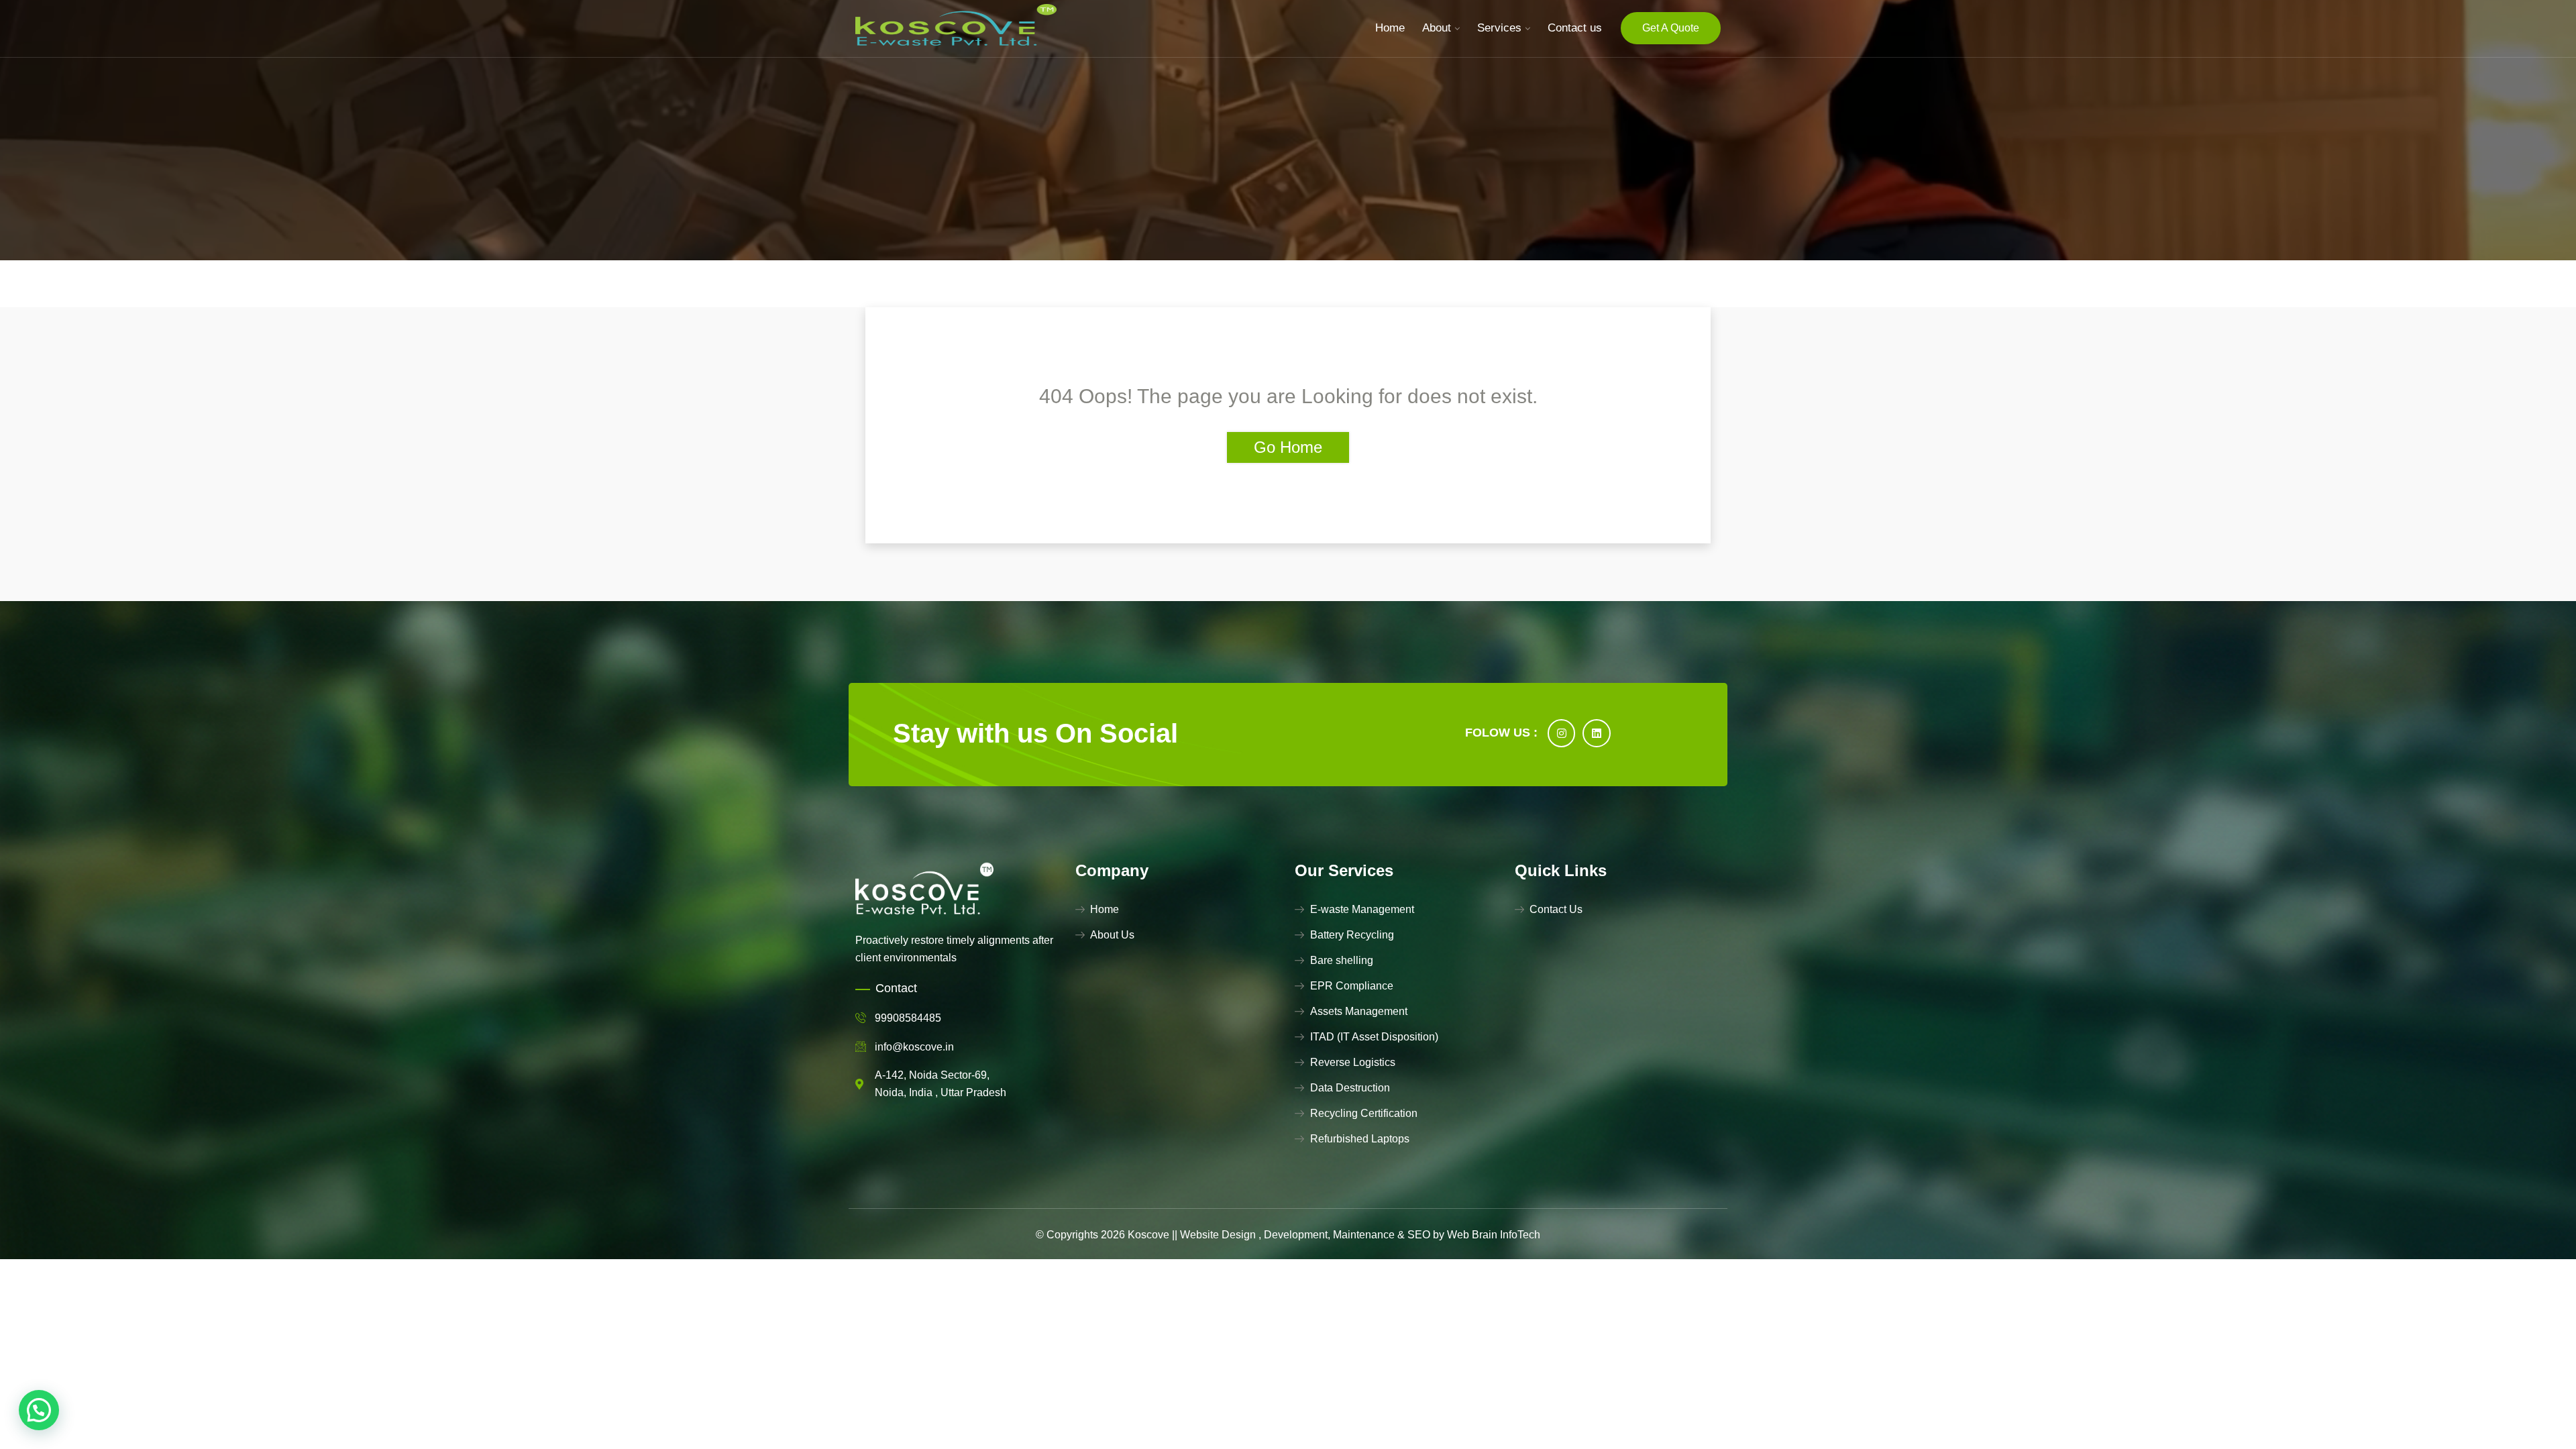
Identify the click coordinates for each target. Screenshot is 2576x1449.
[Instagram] (1562, 733)
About (1437, 28)
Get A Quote (1671, 28)
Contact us (1575, 28)
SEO (1419, 1235)
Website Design (1218, 1235)
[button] (39, 1410)
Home (1390, 28)
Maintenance (1364, 1235)
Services (1499, 28)
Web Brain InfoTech (1494, 1235)
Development (1296, 1235)
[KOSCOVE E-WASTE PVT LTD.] (956, 28)
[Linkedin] (1597, 733)
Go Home (1288, 447)
